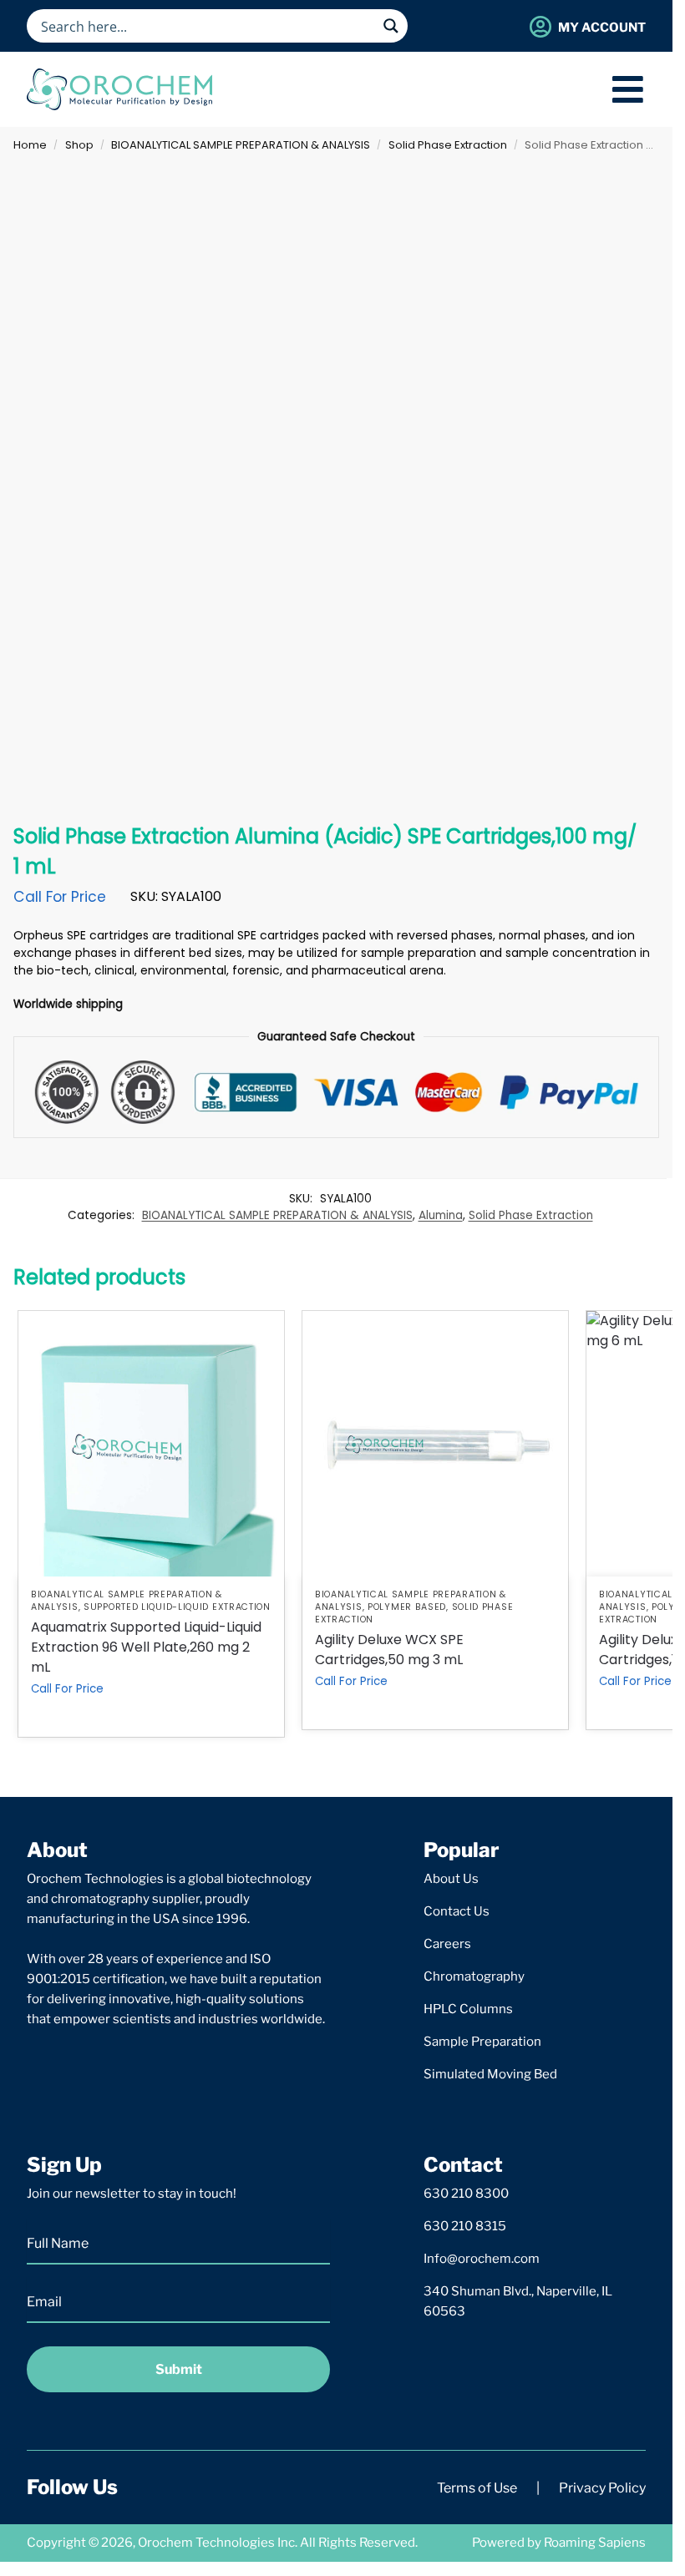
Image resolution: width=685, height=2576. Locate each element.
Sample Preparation (482, 2042)
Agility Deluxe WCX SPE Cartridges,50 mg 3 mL (389, 1650)
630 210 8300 (466, 2194)
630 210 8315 (465, 2226)
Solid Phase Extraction (448, 145)
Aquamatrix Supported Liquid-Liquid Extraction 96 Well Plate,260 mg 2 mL (146, 1647)
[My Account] (540, 26)
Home (30, 145)
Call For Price (60, 897)
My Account (602, 28)
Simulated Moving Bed (490, 2074)
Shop (79, 145)
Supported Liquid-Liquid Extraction (177, 1607)
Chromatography (474, 1976)
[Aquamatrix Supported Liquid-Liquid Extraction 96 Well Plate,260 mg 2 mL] (151, 1444)
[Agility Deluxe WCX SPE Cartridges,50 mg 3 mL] (435, 1444)
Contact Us (457, 1911)
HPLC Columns (468, 2009)
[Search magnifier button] (391, 26)
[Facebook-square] (155, 2487)
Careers (447, 1944)
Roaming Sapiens (595, 2543)
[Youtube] (238, 2487)
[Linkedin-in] (196, 2487)
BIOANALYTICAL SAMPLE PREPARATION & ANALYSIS (241, 145)
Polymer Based (407, 1607)
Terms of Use (477, 2488)
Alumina (441, 1215)
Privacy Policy (602, 2488)
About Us (451, 1879)
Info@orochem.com (482, 2259)
